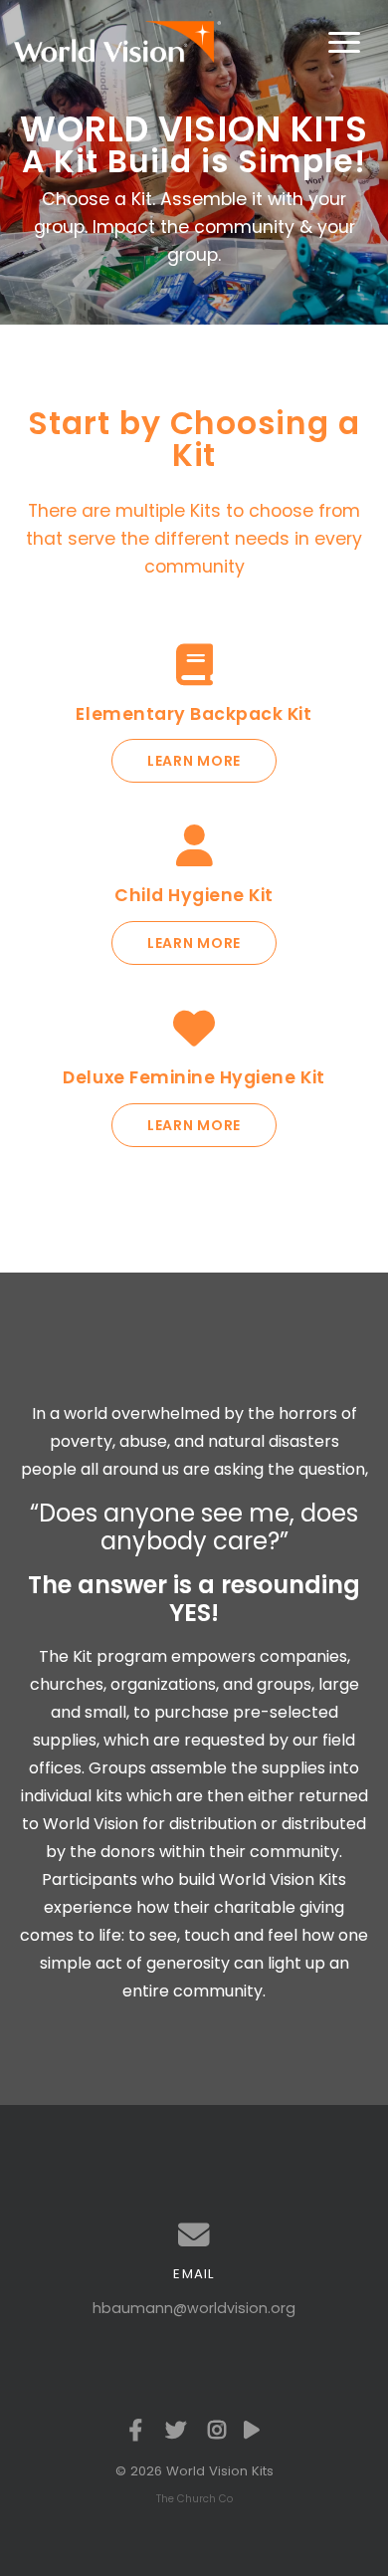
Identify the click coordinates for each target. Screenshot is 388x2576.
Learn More (194, 761)
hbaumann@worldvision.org (194, 2308)
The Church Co (194, 2499)
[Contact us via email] (194, 2235)
